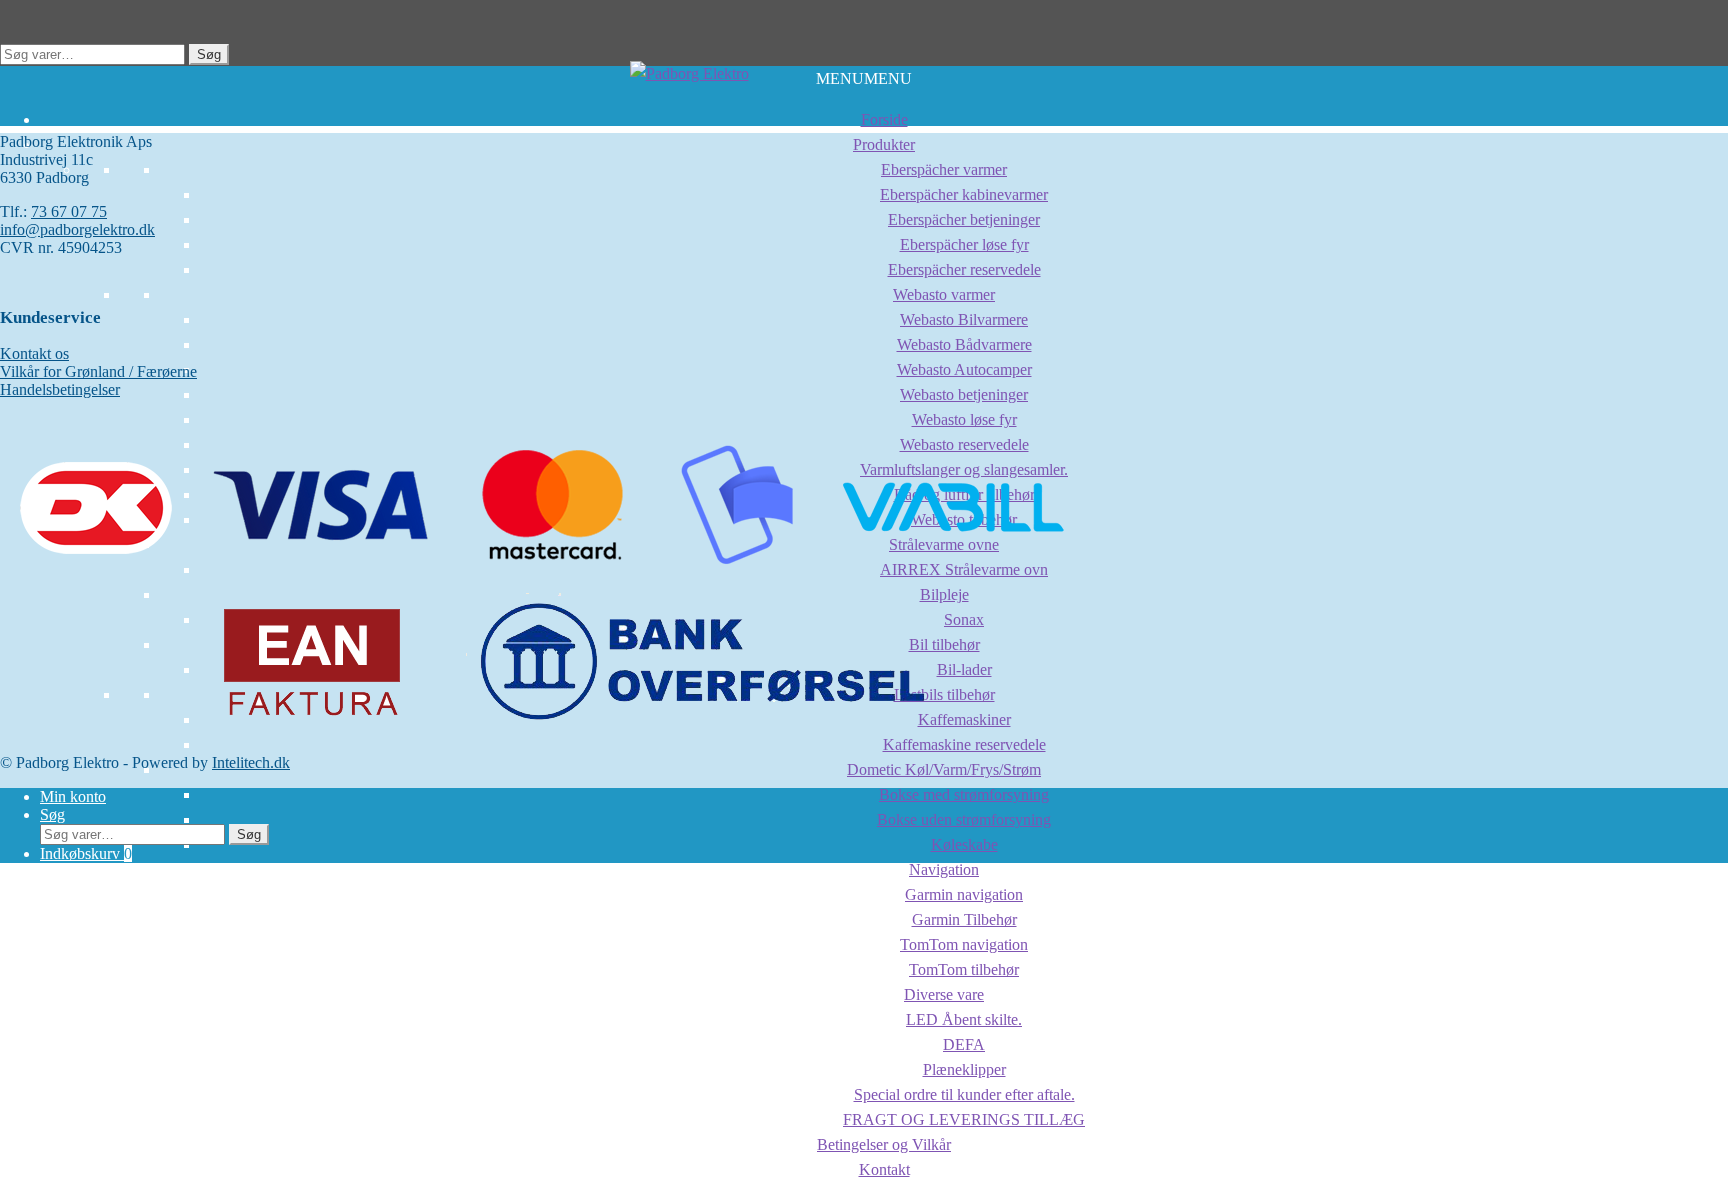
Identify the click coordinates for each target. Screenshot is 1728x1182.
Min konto (73, 796)
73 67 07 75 (69, 211)
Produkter (884, 144)
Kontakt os (34, 353)
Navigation (944, 869)
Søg (209, 54)
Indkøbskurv (86, 853)
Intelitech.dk (251, 762)
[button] (864, 78)
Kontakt (884, 1169)
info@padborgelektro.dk (77, 229)
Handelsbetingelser (60, 389)
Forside (884, 119)
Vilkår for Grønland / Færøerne (98, 371)
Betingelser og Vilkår (884, 1144)
